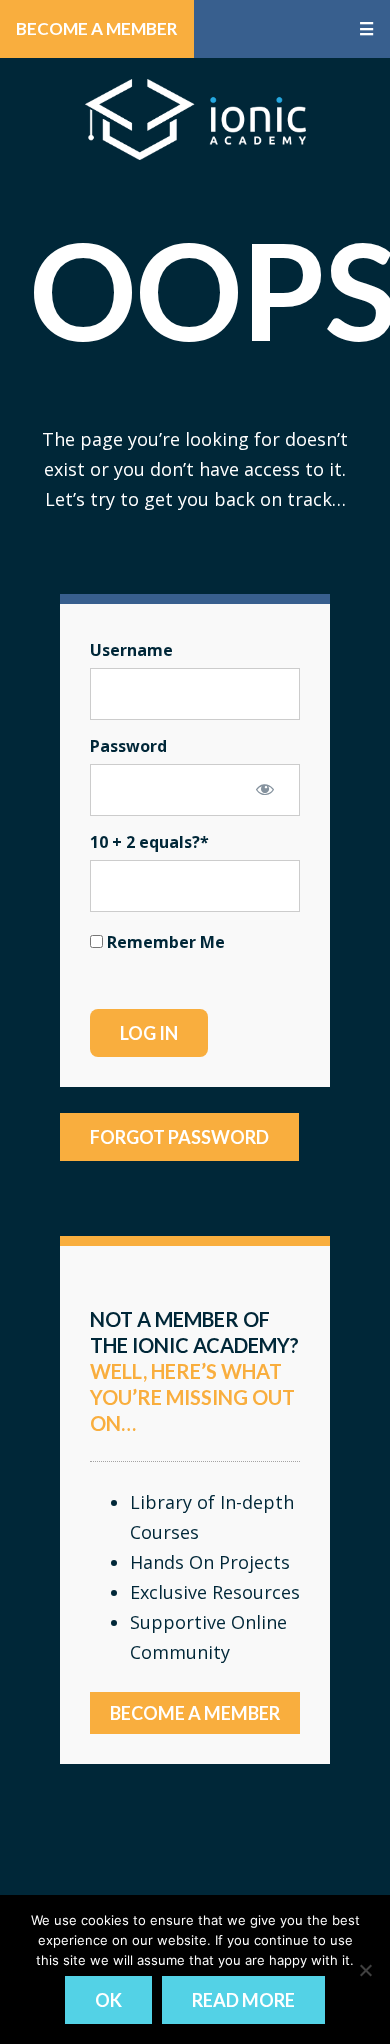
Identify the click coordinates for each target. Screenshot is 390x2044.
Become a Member (97, 28)
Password (128, 746)
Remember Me (164, 942)
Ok (108, 2000)
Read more (243, 2000)
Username (131, 650)
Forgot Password (179, 1137)
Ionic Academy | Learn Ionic (195, 119)
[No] (365, 1970)
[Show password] (265, 789)
